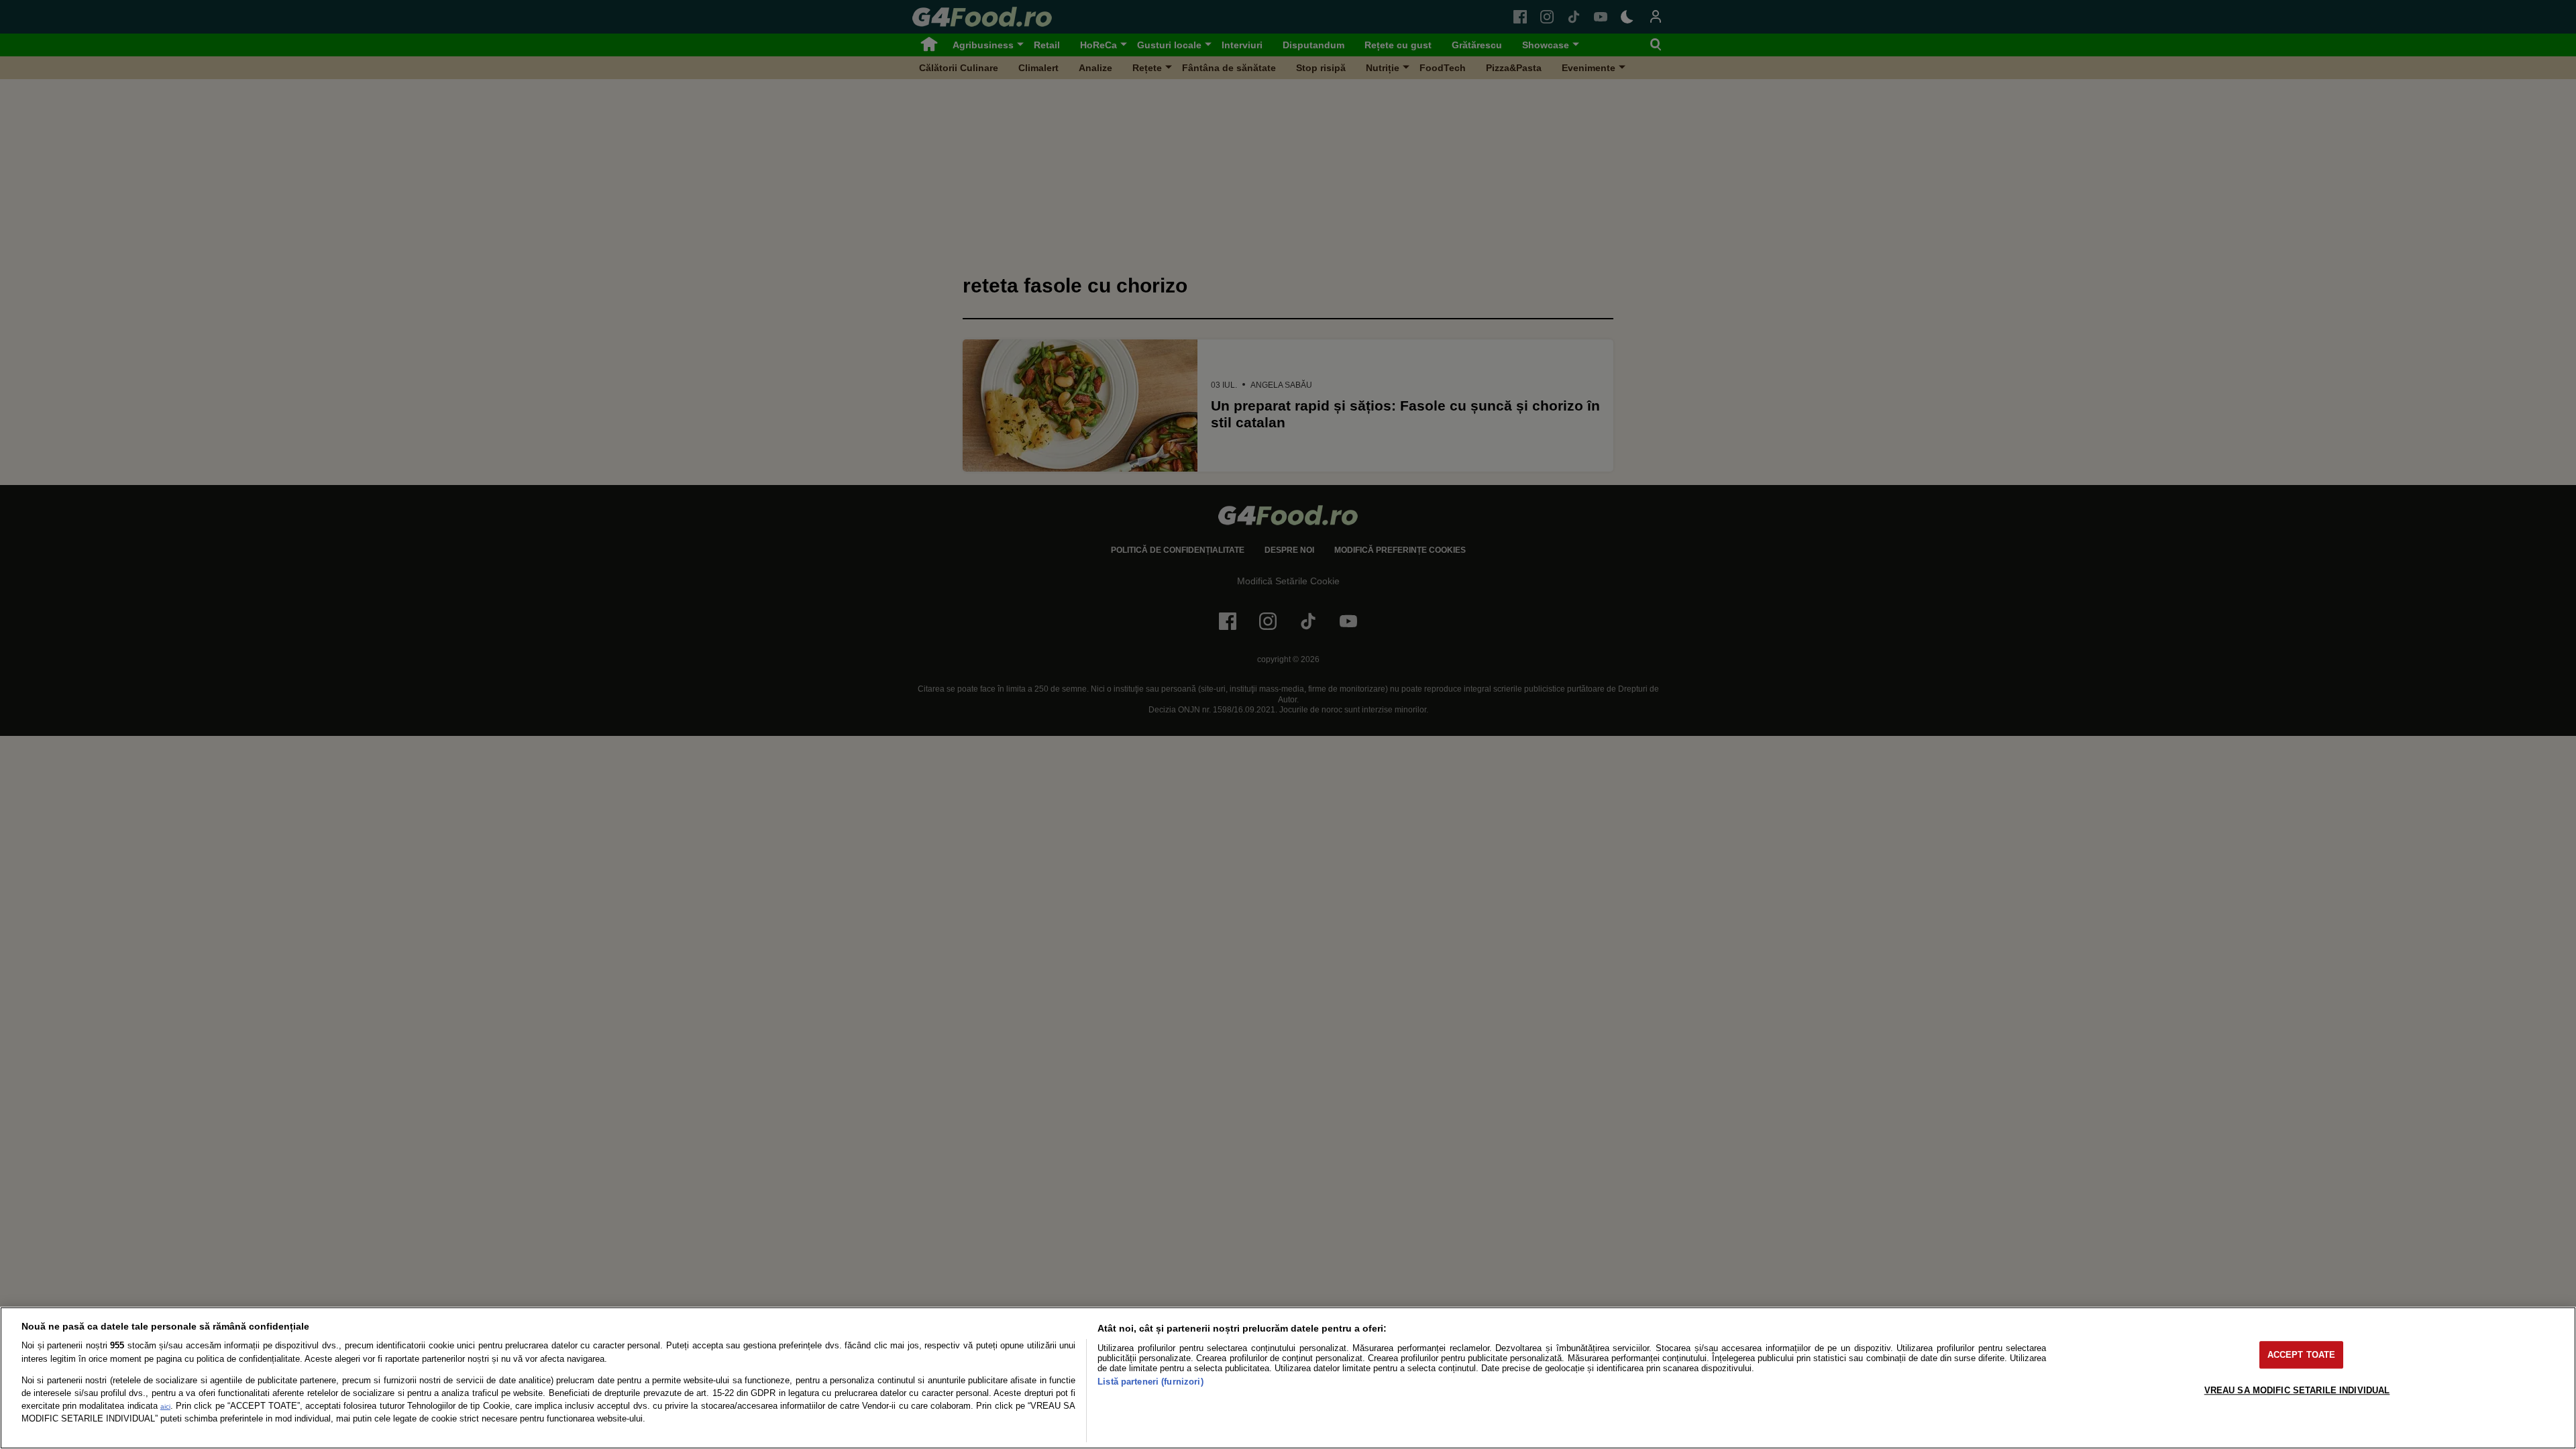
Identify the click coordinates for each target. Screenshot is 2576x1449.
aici (165, 1406)
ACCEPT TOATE (2302, 1355)
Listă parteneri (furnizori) (1150, 1382)
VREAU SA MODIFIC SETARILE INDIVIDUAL (2297, 1390)
